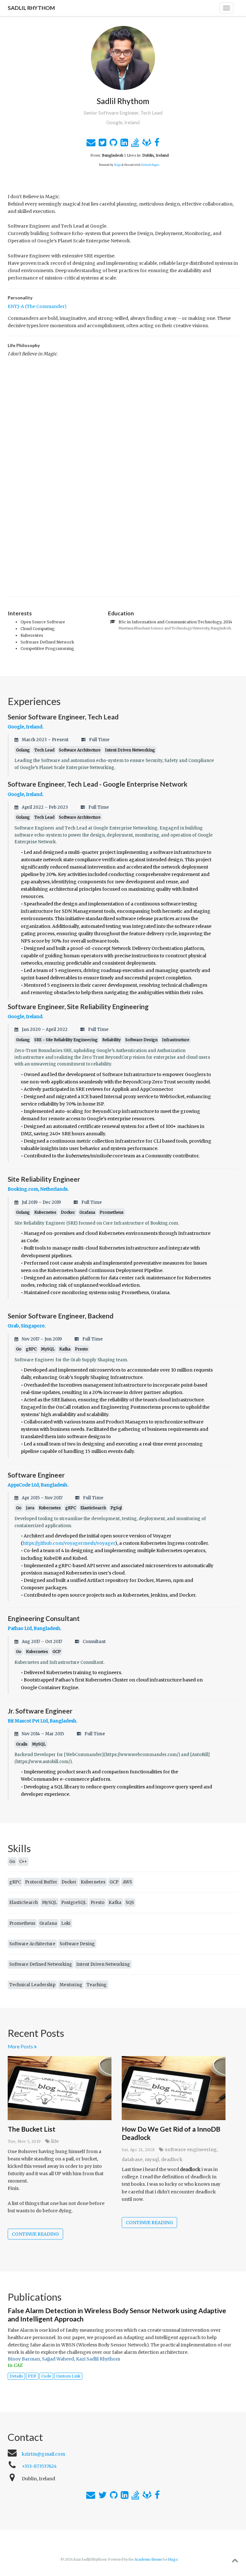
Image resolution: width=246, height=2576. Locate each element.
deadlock (172, 2159)
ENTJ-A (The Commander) (37, 306)
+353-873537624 (39, 2466)
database (132, 2159)
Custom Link (68, 2376)
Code (46, 2376)
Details (16, 2376)
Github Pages (150, 165)
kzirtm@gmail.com (43, 2454)
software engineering (191, 2150)
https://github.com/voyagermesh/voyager (69, 1543)
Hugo (118, 165)
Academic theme (148, 2560)
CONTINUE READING (35, 2234)
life (55, 2141)
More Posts (21, 2046)
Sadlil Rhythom (31, 8)
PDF (32, 2376)
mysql (152, 2159)
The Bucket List (32, 2129)
